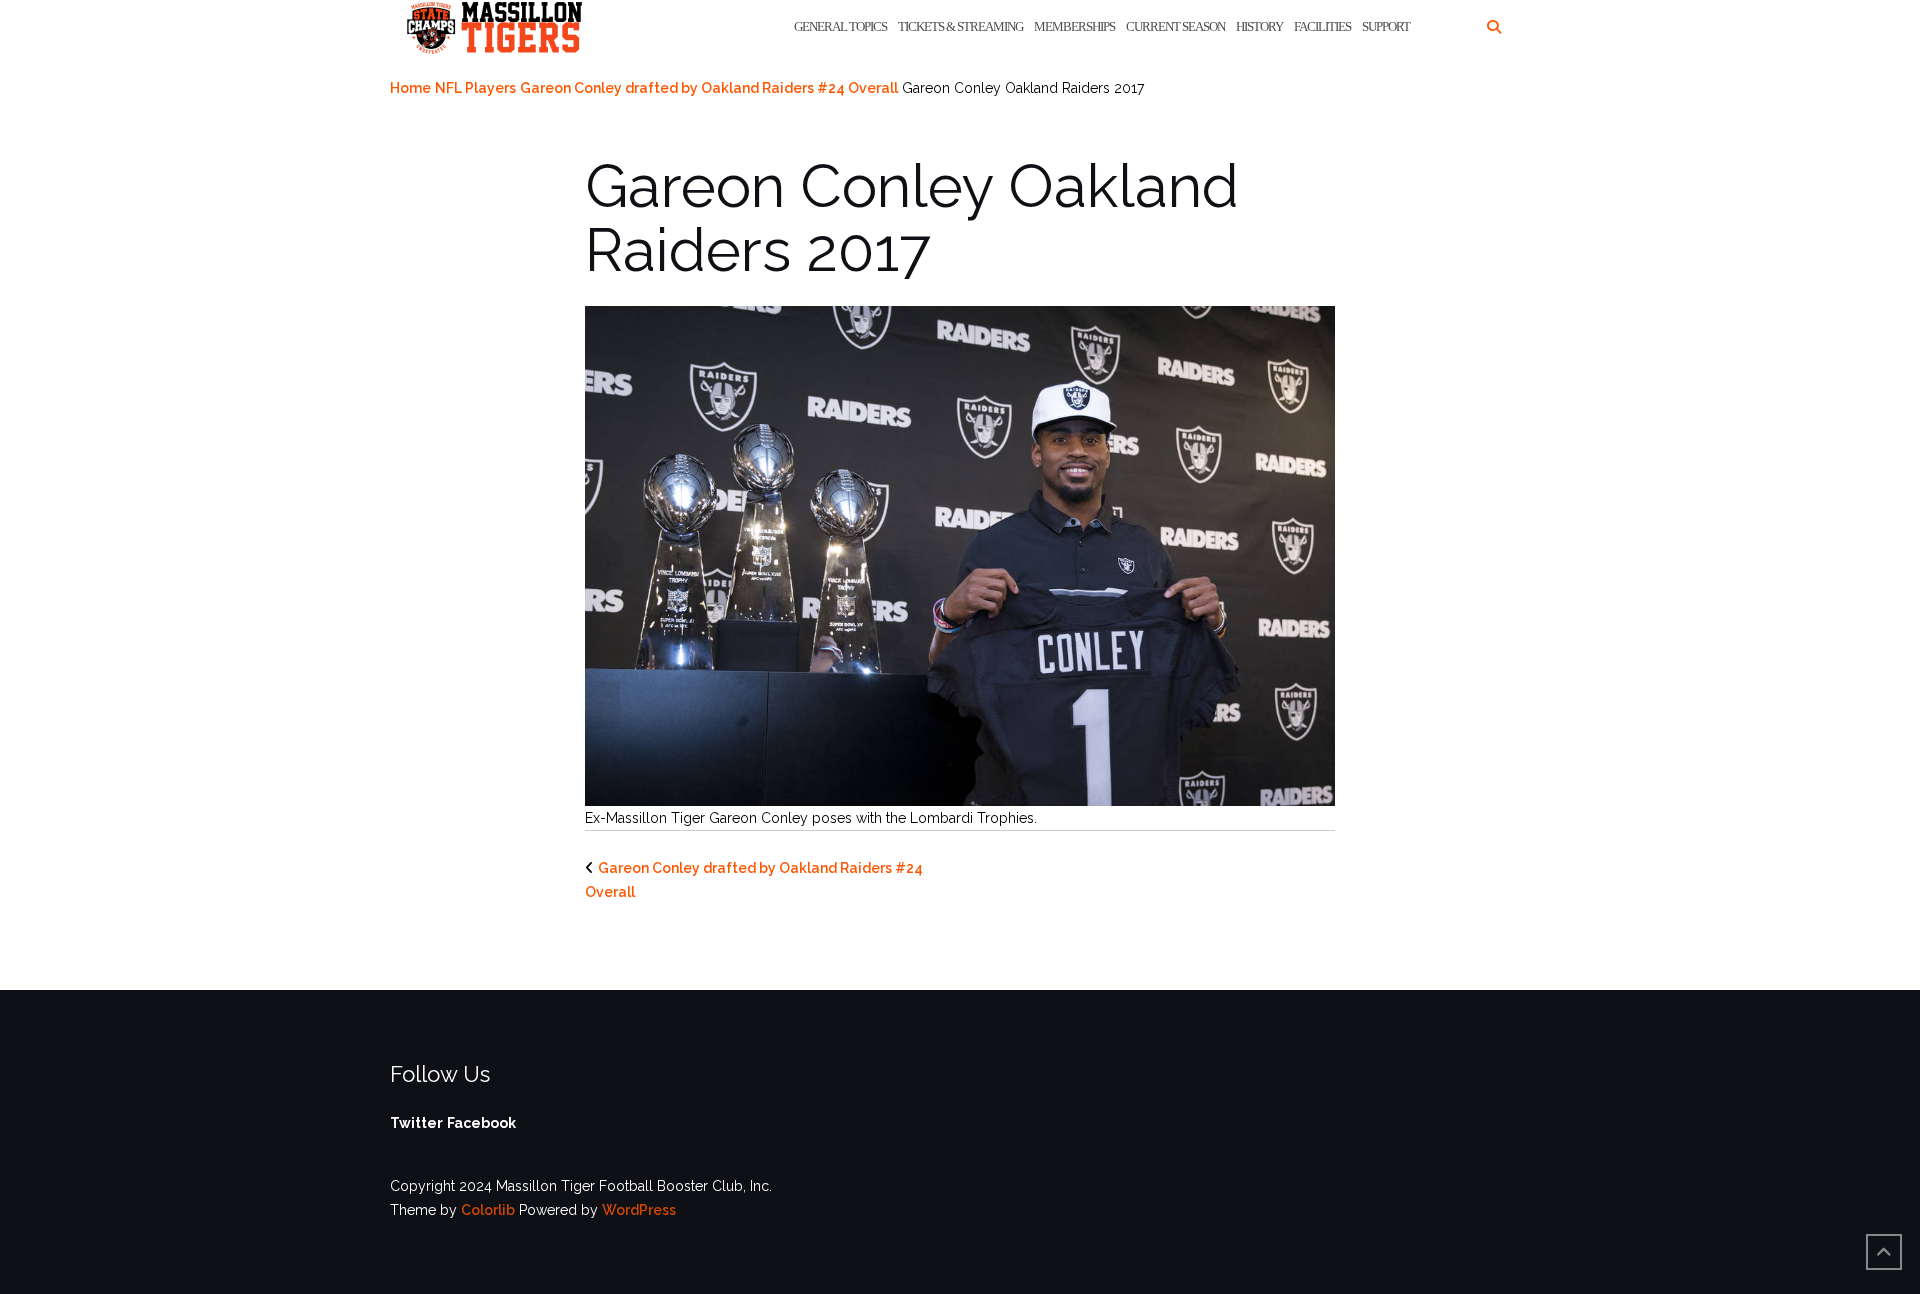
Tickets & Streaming (960, 26)
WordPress (639, 1210)
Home (410, 88)
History (1259, 26)
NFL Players (475, 88)
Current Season (1175, 26)
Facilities (1322, 26)
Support (1386, 26)
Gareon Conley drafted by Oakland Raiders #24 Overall (709, 88)
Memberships (1074, 26)
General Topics (840, 26)
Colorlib (488, 1210)
